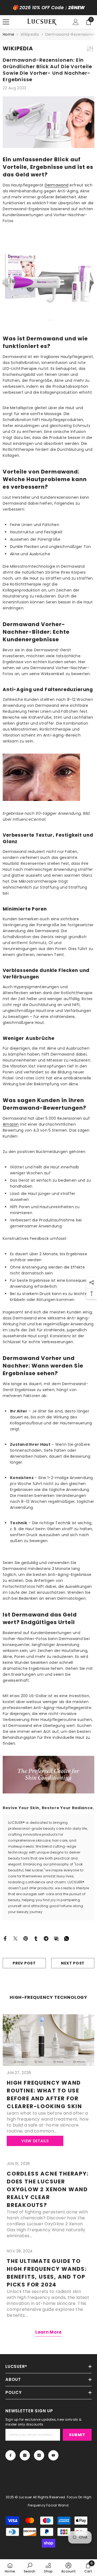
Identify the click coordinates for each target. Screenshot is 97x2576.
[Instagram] (25, 2455)
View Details (35, 2141)
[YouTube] (53, 2455)
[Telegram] (46, 1938)
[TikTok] (39, 2455)
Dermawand (57, 185)
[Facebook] (5, 1938)
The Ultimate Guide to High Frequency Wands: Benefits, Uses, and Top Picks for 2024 (47, 2273)
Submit (77, 2435)
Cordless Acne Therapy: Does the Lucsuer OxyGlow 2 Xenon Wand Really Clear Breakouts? (48, 2189)
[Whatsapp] (67, 1938)
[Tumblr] (36, 1938)
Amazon (11, 1124)
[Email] (56, 1938)
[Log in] (76, 22)
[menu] (6, 22)
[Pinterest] (26, 1938)
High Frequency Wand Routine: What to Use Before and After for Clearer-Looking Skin (44, 2094)
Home (8, 34)
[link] (30, 2568)
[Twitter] (15, 1938)
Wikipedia (30, 34)
